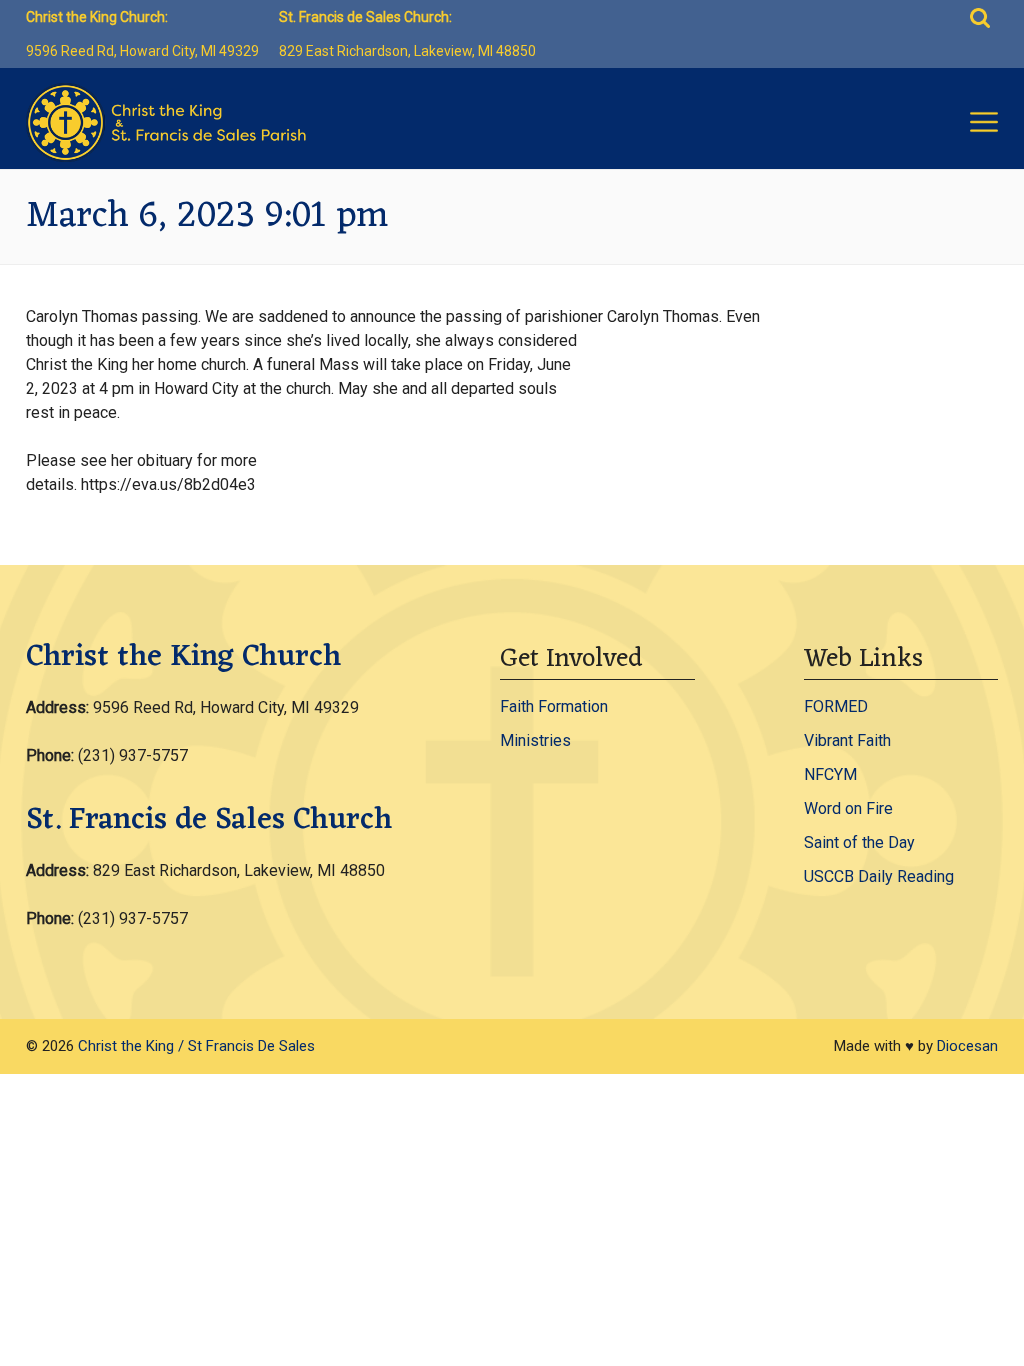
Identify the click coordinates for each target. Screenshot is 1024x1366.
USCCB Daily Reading (879, 876)
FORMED (836, 706)
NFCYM (830, 774)
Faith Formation (554, 706)
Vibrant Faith (847, 740)
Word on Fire (848, 808)
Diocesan (967, 1046)
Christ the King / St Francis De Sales (196, 1046)
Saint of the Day (859, 842)
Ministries (535, 740)
